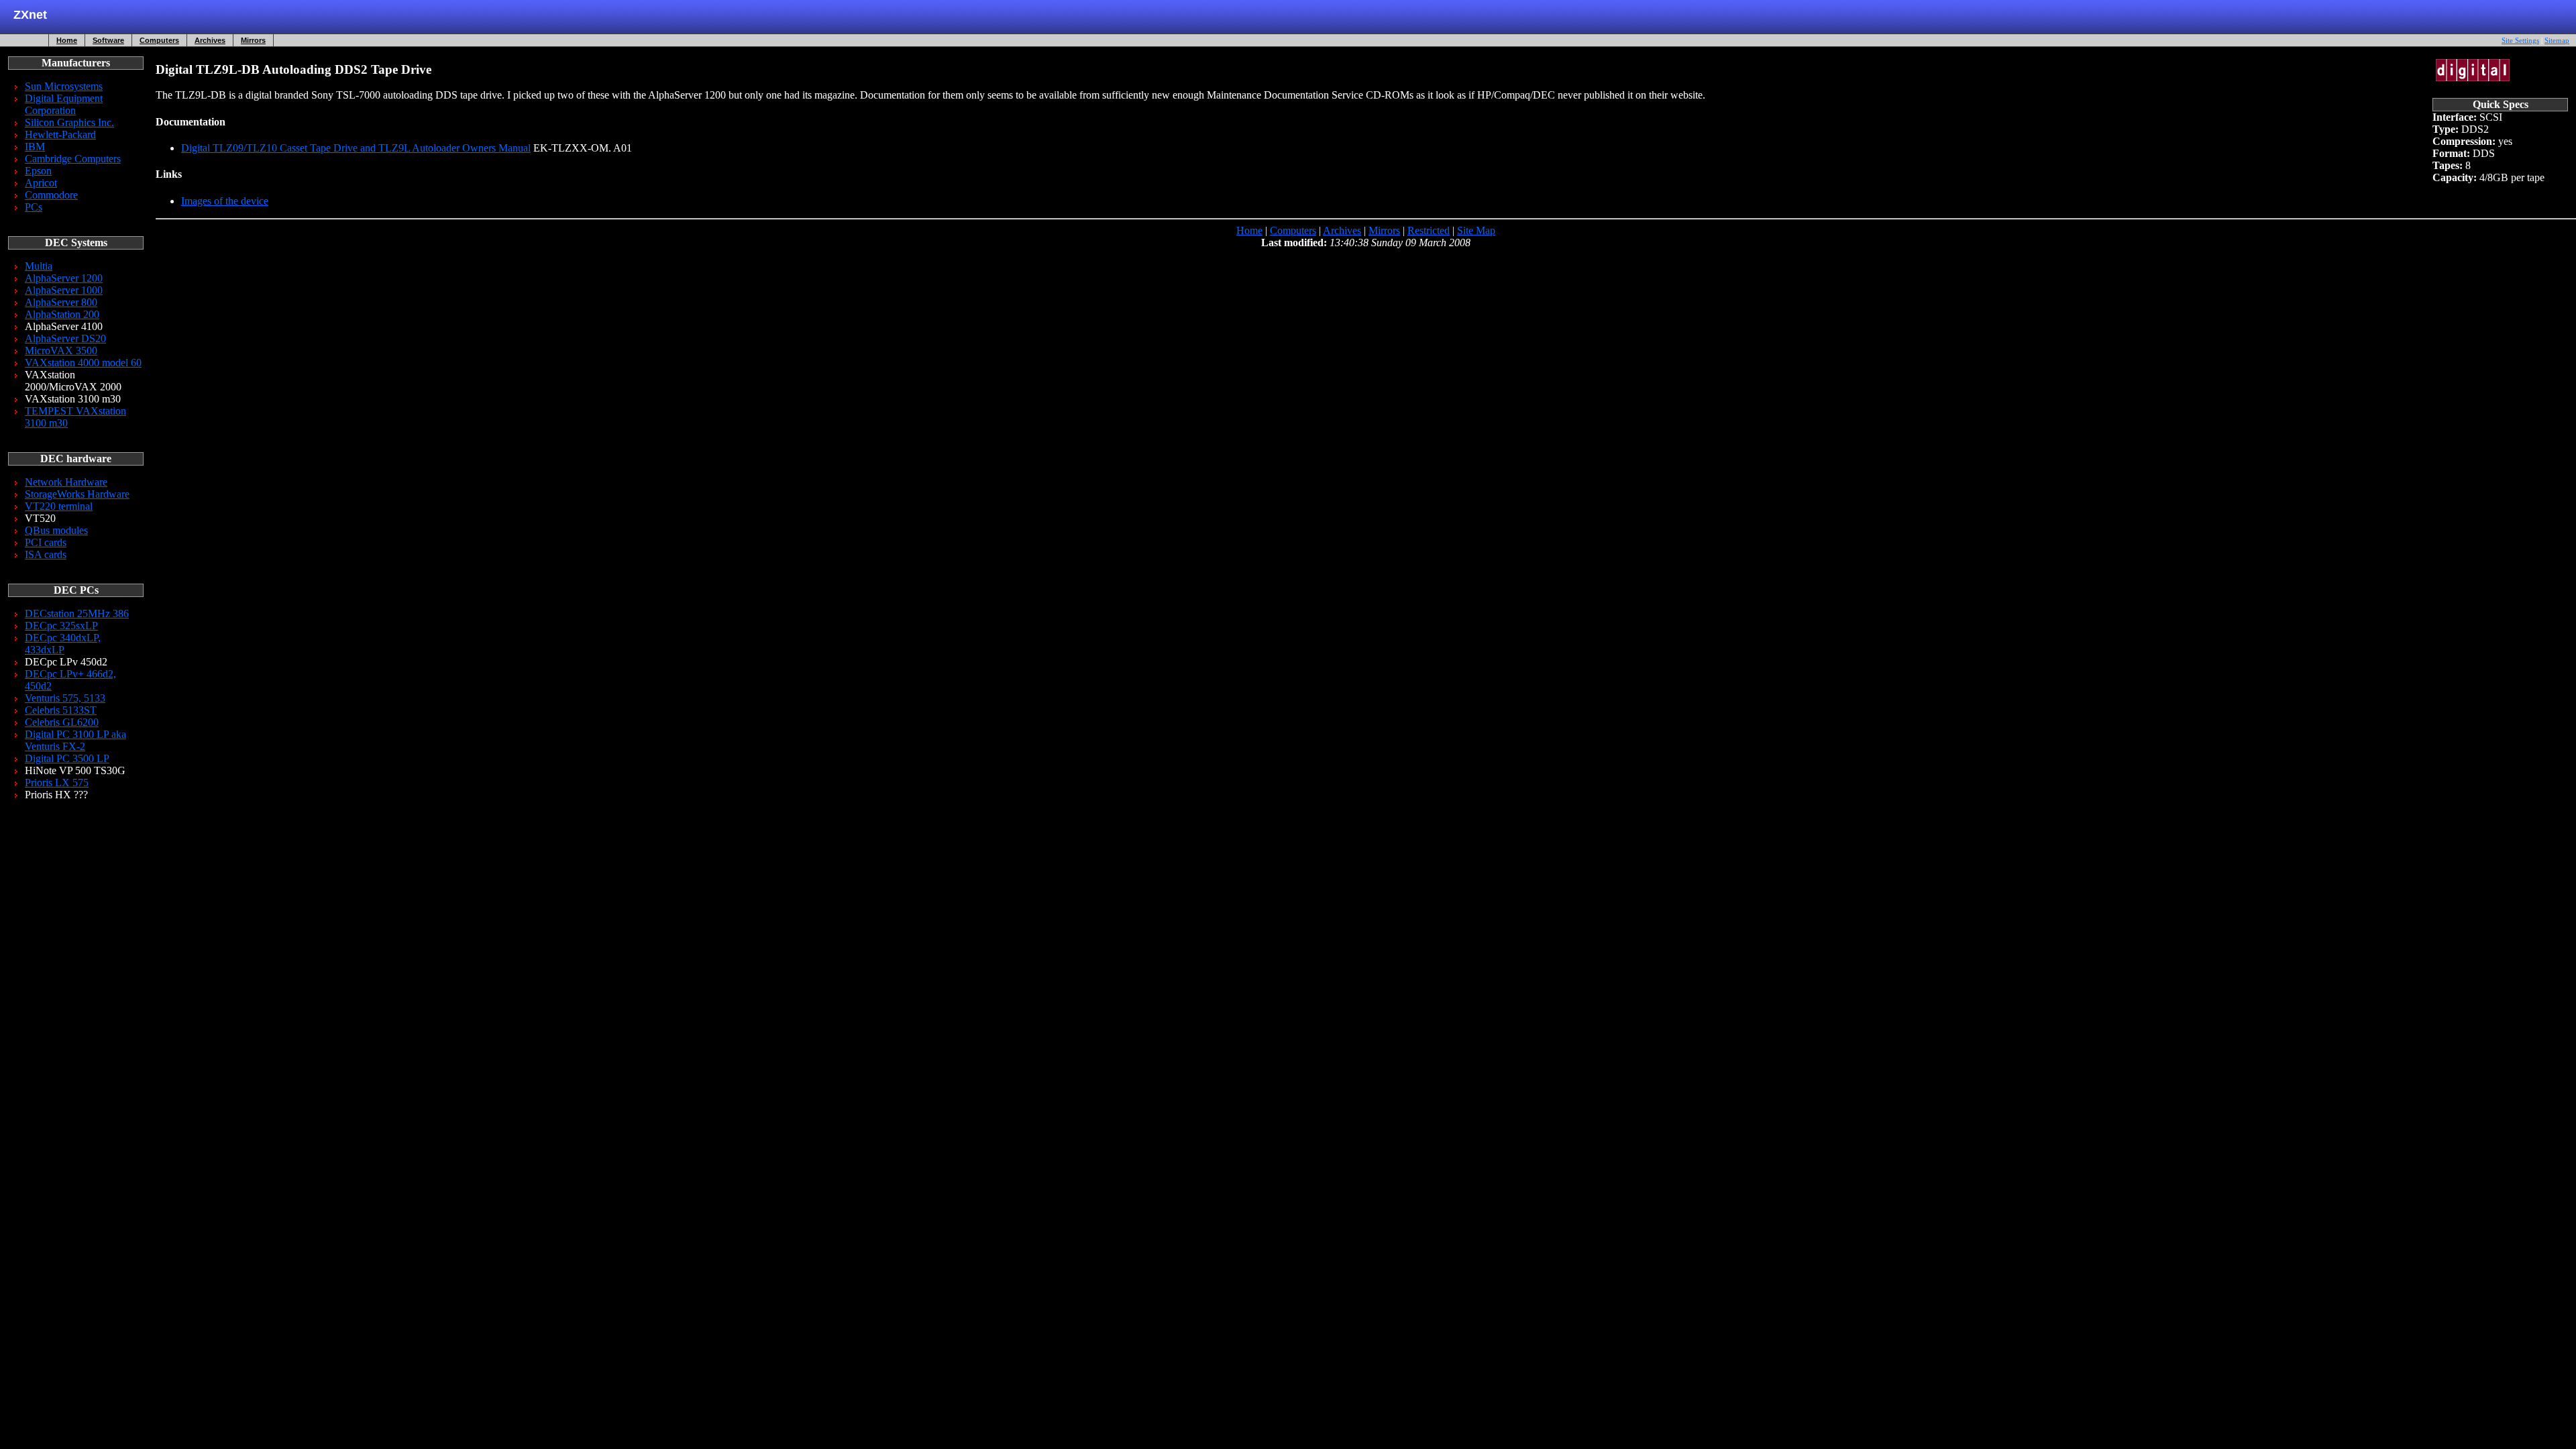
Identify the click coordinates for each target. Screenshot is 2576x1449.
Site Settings (2520, 40)
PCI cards (46, 542)
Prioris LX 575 (57, 783)
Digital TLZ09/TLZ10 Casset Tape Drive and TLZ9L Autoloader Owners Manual (356, 148)
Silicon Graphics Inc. (69, 122)
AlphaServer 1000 (64, 290)
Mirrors (253, 40)
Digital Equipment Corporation (64, 104)
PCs (34, 207)
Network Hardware (66, 482)
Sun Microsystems (64, 86)
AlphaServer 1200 (64, 278)
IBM (35, 147)
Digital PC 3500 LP (67, 758)
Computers (159, 40)
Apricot (41, 183)
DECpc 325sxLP (61, 626)
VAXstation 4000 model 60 (83, 363)
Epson (38, 171)
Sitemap (2557, 40)
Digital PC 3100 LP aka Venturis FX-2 (75, 740)
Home (67, 40)
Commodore (51, 195)
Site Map (1476, 230)
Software (108, 40)
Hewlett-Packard (60, 135)
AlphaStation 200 (62, 314)
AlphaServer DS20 (65, 338)
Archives (210, 40)
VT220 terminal (59, 506)
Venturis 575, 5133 (65, 698)
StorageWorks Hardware (77, 494)
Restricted (1429, 230)
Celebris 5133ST (61, 710)
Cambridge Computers (73, 159)
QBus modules (56, 530)
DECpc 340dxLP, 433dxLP (63, 644)
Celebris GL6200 (62, 722)
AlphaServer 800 (61, 302)
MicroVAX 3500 (61, 351)
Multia (39, 266)
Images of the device (225, 201)
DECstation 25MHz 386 (77, 613)
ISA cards (46, 554)
